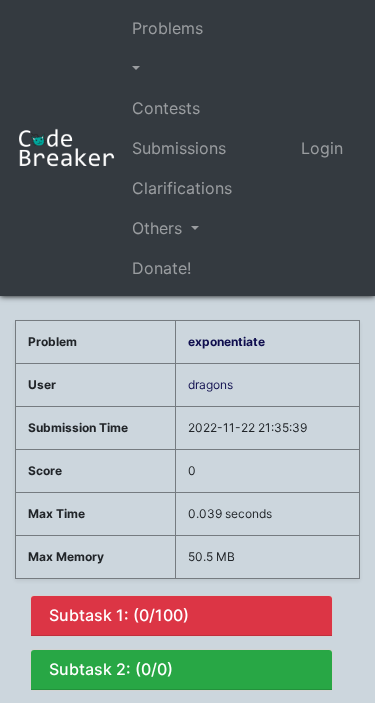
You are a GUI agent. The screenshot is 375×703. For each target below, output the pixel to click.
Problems (167, 28)
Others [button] (159, 228)
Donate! (161, 268)
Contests (166, 108)
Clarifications (182, 188)
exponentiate (226, 341)
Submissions (179, 148)
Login (322, 148)
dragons (210, 384)
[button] (182, 68)
